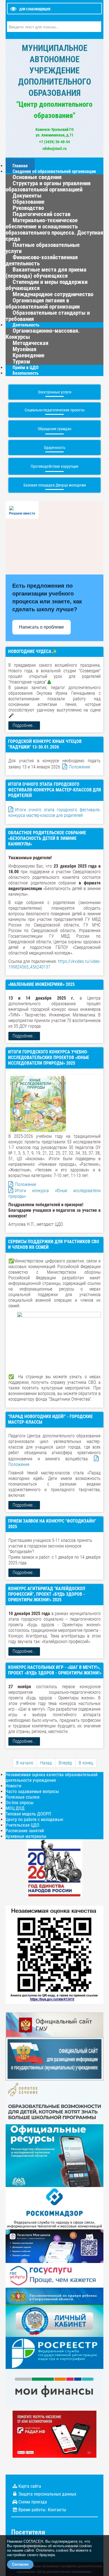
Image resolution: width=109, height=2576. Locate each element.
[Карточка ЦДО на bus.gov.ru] (54, 2024)
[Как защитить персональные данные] (54, 2208)
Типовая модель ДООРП (28, 1814)
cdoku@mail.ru (54, 149)
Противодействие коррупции (54, 466)
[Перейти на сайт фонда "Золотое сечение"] (54, 2102)
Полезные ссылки (22, 1797)
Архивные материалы (26, 1836)
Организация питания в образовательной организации (43, 304)
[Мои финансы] (54, 2387)
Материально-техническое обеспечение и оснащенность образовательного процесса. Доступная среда (54, 230)
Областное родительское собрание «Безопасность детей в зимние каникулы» (47, 838)
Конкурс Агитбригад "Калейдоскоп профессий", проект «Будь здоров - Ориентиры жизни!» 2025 (47, 1594)
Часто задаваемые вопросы (32, 1791)
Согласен (20, 2564)
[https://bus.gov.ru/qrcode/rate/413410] (54, 1954)
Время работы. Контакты (42, 2510)
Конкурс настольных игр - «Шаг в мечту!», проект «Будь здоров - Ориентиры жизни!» (55, 1670)
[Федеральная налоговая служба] (54, 2321)
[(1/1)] (59, 1341)
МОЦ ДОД (15, 1808)
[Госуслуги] (54, 2275)
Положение (80, 767)
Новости (13, 1786)
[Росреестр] (54, 2353)
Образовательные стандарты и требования (48, 316)
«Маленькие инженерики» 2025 (41, 984)
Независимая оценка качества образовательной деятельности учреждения (52, 1777)
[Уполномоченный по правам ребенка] (54, 2296)
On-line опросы (20, 1803)
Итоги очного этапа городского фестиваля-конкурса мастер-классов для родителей (54, 790)
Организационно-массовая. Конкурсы (43, 334)
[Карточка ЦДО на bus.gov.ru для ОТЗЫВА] (54, 2059)
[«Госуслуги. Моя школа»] (54, 2246)
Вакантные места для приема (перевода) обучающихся (46, 273)
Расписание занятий (25, 1831)
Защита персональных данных (47, 2494)
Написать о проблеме (42, 627)
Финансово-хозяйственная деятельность (42, 260)
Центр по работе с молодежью (34, 1819)
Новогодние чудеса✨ (33, 651)
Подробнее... (24, 725)
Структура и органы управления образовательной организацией (48, 186)
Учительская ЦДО (22, 1825)
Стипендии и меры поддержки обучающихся (47, 285)
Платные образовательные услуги (43, 248)
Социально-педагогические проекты (55, 410)
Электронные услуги (54, 392)
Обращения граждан (54, 429)
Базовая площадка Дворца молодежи (55, 485)
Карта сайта (30, 2486)
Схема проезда (33, 2502)
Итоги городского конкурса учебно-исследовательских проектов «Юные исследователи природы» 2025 (49, 1057)
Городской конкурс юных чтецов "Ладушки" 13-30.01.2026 (45, 744)
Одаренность (55, 448)
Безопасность (26, 373)
